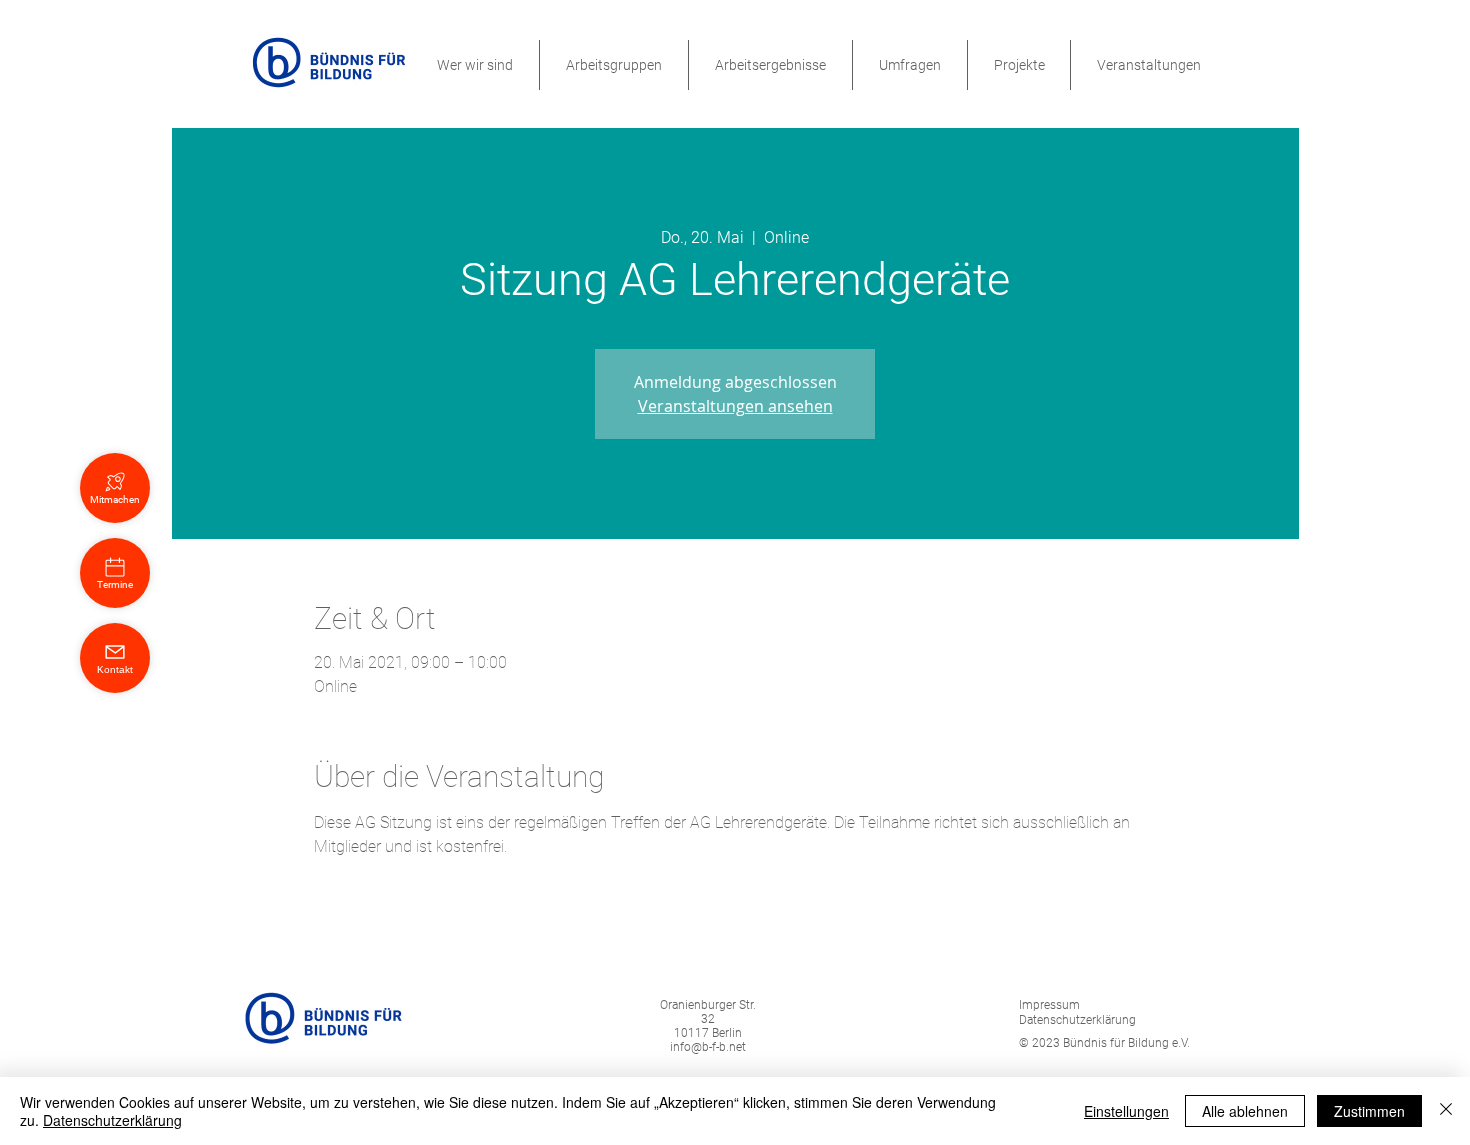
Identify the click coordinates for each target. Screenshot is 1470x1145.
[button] (475, 65)
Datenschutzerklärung (112, 1120)
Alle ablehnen (1245, 1111)
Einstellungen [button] (1126, 1111)
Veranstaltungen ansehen (735, 406)
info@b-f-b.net (708, 1047)
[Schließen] (1446, 1111)
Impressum (1049, 1005)
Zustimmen (1369, 1111)
